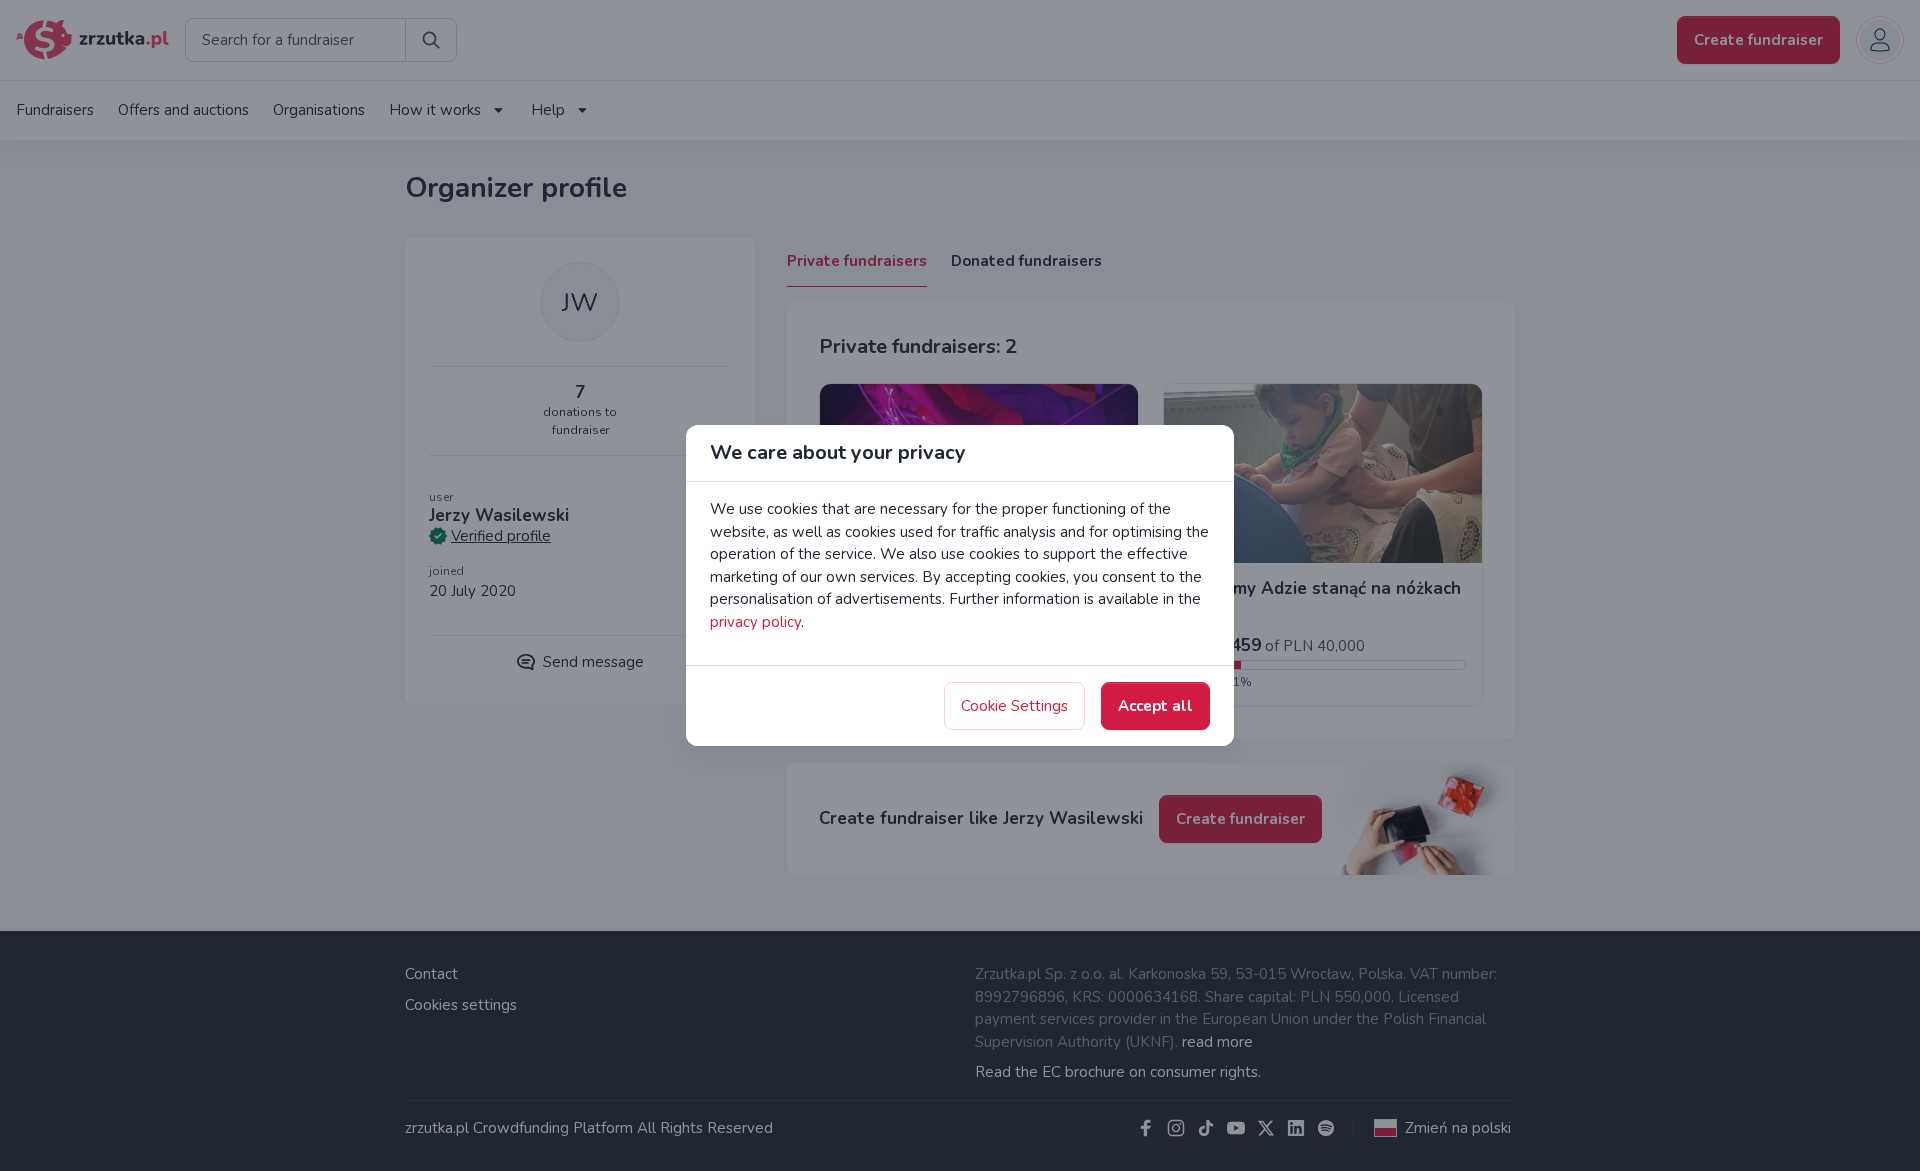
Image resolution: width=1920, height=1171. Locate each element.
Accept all (1155, 706)
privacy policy (755, 622)
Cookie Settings (1014, 706)
